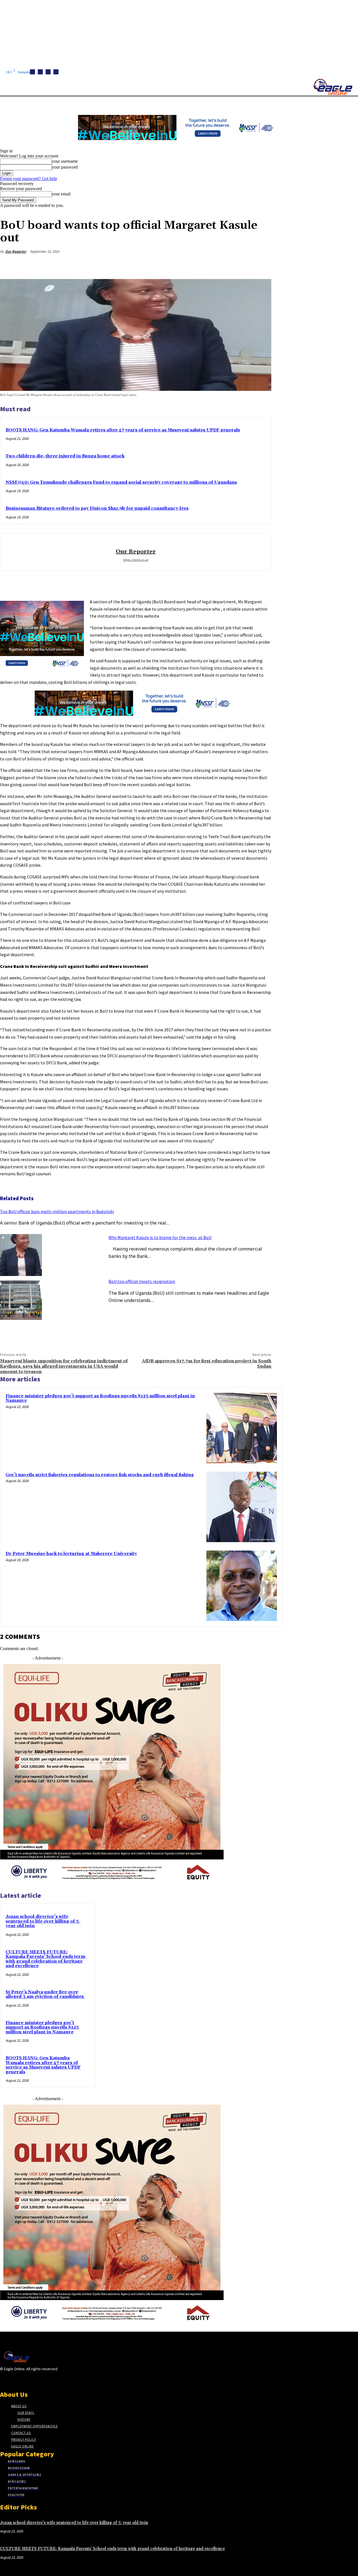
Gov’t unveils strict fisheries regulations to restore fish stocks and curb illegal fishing (100, 1475)
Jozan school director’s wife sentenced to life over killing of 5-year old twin (43, 1921)
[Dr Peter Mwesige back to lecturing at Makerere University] (242, 1586)
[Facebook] (32, 72)
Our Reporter (16, 251)
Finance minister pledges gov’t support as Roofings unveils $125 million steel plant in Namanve (100, 1398)
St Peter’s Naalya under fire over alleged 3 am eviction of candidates (45, 1994)
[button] (266, 103)
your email (61, 194)
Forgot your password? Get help (29, 179)
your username (65, 161)
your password (65, 167)
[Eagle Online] (333, 87)
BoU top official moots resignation (142, 1281)
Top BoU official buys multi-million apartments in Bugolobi (57, 1211)
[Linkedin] (48, 72)
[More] (262, 265)
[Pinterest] (221, 265)
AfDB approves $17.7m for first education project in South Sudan (207, 1364)
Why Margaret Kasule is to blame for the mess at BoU (160, 1237)
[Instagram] (40, 72)
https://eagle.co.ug (136, 560)
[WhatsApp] (241, 265)
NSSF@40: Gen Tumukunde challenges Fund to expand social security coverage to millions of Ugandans (121, 482)
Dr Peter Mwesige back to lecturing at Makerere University (71, 1554)
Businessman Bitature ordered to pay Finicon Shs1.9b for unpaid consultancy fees (97, 508)
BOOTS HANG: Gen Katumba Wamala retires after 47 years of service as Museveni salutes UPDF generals (123, 430)
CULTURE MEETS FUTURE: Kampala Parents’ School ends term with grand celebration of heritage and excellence (45, 1959)
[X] (56, 72)
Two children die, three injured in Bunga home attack (65, 456)
